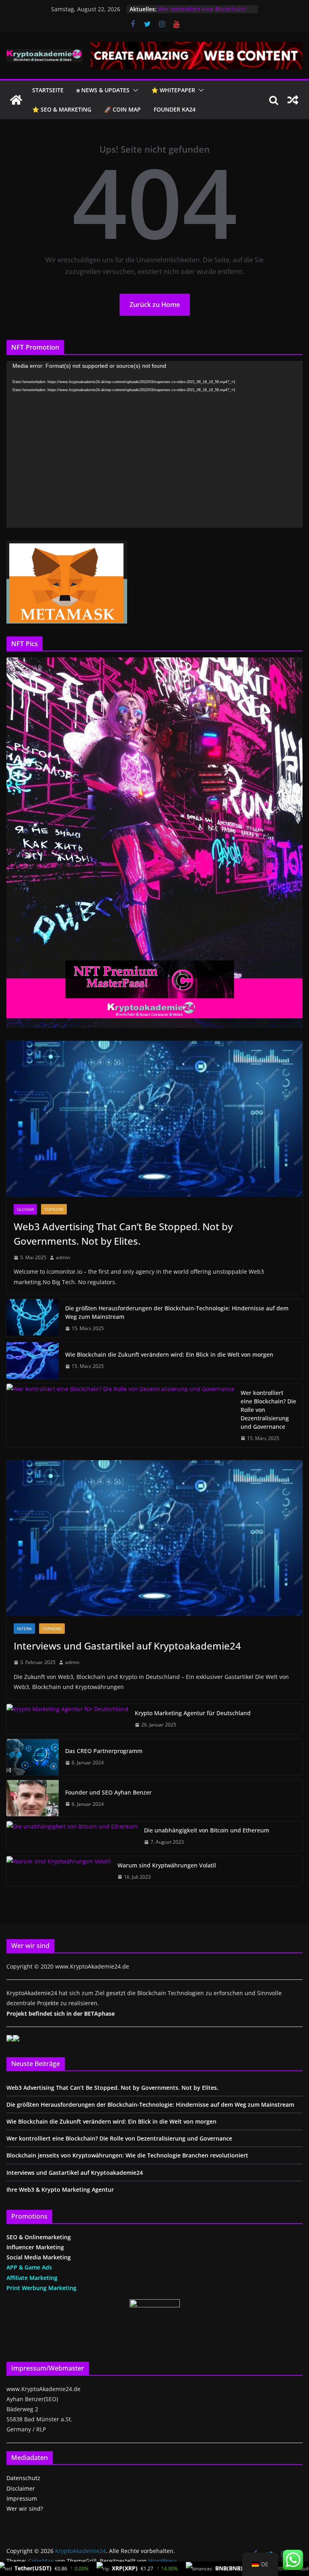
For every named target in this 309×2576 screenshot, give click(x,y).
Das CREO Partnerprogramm (104, 1751)
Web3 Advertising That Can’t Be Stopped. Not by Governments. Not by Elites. (123, 1234)
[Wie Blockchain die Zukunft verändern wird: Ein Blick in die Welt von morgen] (33, 1360)
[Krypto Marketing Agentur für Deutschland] (67, 1719)
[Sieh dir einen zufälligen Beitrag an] (293, 100)
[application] (154, 444)
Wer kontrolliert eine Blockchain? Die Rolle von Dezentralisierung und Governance (268, 1410)
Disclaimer (21, 2488)
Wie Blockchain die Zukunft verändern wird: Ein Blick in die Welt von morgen (169, 1354)
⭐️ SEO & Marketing (62, 109)
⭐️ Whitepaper (173, 90)
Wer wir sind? (25, 2509)
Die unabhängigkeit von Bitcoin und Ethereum (207, 1830)
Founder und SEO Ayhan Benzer (108, 1792)
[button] (134, 90)
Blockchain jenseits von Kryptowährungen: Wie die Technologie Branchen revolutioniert (127, 2155)
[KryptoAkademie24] (16, 100)
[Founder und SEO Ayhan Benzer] (33, 1798)
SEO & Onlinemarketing (39, 2237)
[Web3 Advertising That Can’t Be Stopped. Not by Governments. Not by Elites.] (154, 1119)
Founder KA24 (175, 109)
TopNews (54, 1209)
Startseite (48, 90)
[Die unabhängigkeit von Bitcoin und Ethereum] (72, 1836)
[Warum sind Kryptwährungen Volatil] (59, 1871)
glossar (25, 1209)
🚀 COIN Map (123, 109)
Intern (24, 1629)
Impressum (22, 2498)
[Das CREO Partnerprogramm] (33, 1757)
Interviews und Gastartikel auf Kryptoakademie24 (127, 1646)
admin (63, 1257)
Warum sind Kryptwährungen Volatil (167, 1865)
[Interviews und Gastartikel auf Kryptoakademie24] (154, 1538)
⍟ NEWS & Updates (103, 90)
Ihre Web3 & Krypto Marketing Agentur (60, 2189)
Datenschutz (23, 2478)
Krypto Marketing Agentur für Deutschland (193, 1713)
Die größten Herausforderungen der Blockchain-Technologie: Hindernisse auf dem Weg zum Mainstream (177, 1312)
